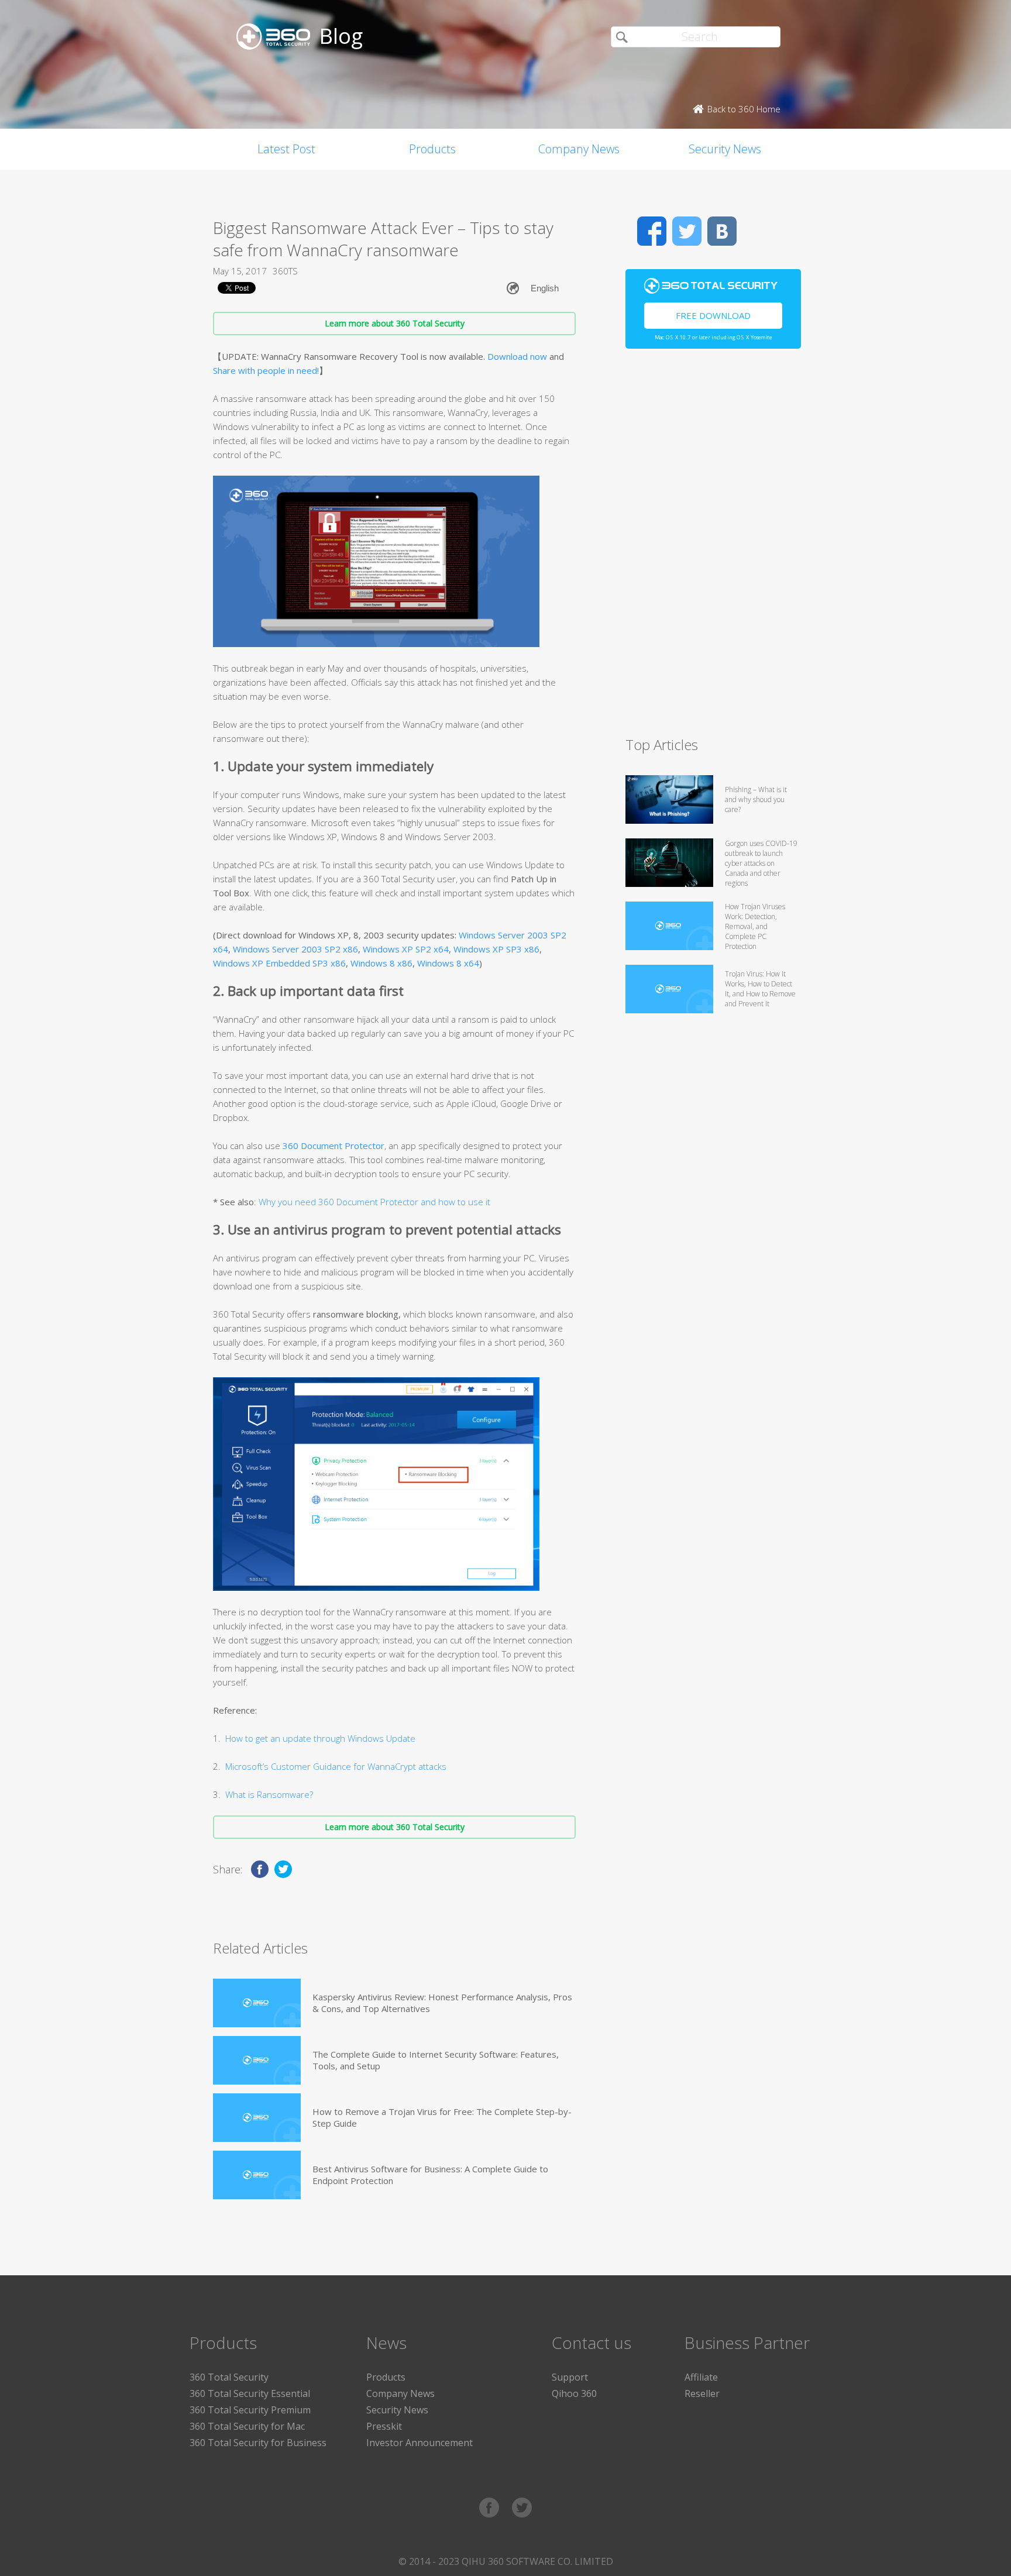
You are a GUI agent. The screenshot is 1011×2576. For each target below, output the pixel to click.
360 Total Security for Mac (247, 2426)
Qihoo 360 (574, 2393)
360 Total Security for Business (258, 2443)
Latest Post (286, 149)
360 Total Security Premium (250, 2410)
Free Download (713, 315)
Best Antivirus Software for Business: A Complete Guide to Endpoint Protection (430, 2175)
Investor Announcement (419, 2443)
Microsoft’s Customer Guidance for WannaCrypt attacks (336, 1766)
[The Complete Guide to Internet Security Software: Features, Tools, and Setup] (257, 2060)
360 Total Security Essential (250, 2393)
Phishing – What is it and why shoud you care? (756, 799)
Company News (579, 149)
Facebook (652, 231)
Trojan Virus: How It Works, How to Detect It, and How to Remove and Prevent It (760, 989)
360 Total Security (229, 2377)
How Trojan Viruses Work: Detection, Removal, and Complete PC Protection (755, 926)
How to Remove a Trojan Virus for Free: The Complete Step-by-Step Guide (442, 2117)
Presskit (384, 2426)
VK (722, 231)
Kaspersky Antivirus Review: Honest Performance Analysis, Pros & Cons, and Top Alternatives (442, 2003)
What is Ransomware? (269, 1794)
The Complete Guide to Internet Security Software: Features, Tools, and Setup (436, 2060)
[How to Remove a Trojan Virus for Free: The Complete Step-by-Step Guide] (257, 2118)
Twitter (687, 231)
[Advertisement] (713, 548)
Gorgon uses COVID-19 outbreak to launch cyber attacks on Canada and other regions (761, 863)
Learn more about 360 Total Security (395, 323)
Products (432, 149)
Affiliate (701, 2377)
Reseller (702, 2393)
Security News (725, 149)
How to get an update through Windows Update (320, 1738)
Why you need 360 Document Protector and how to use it (373, 1202)
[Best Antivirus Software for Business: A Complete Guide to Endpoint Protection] (257, 2175)
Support (570, 2377)
